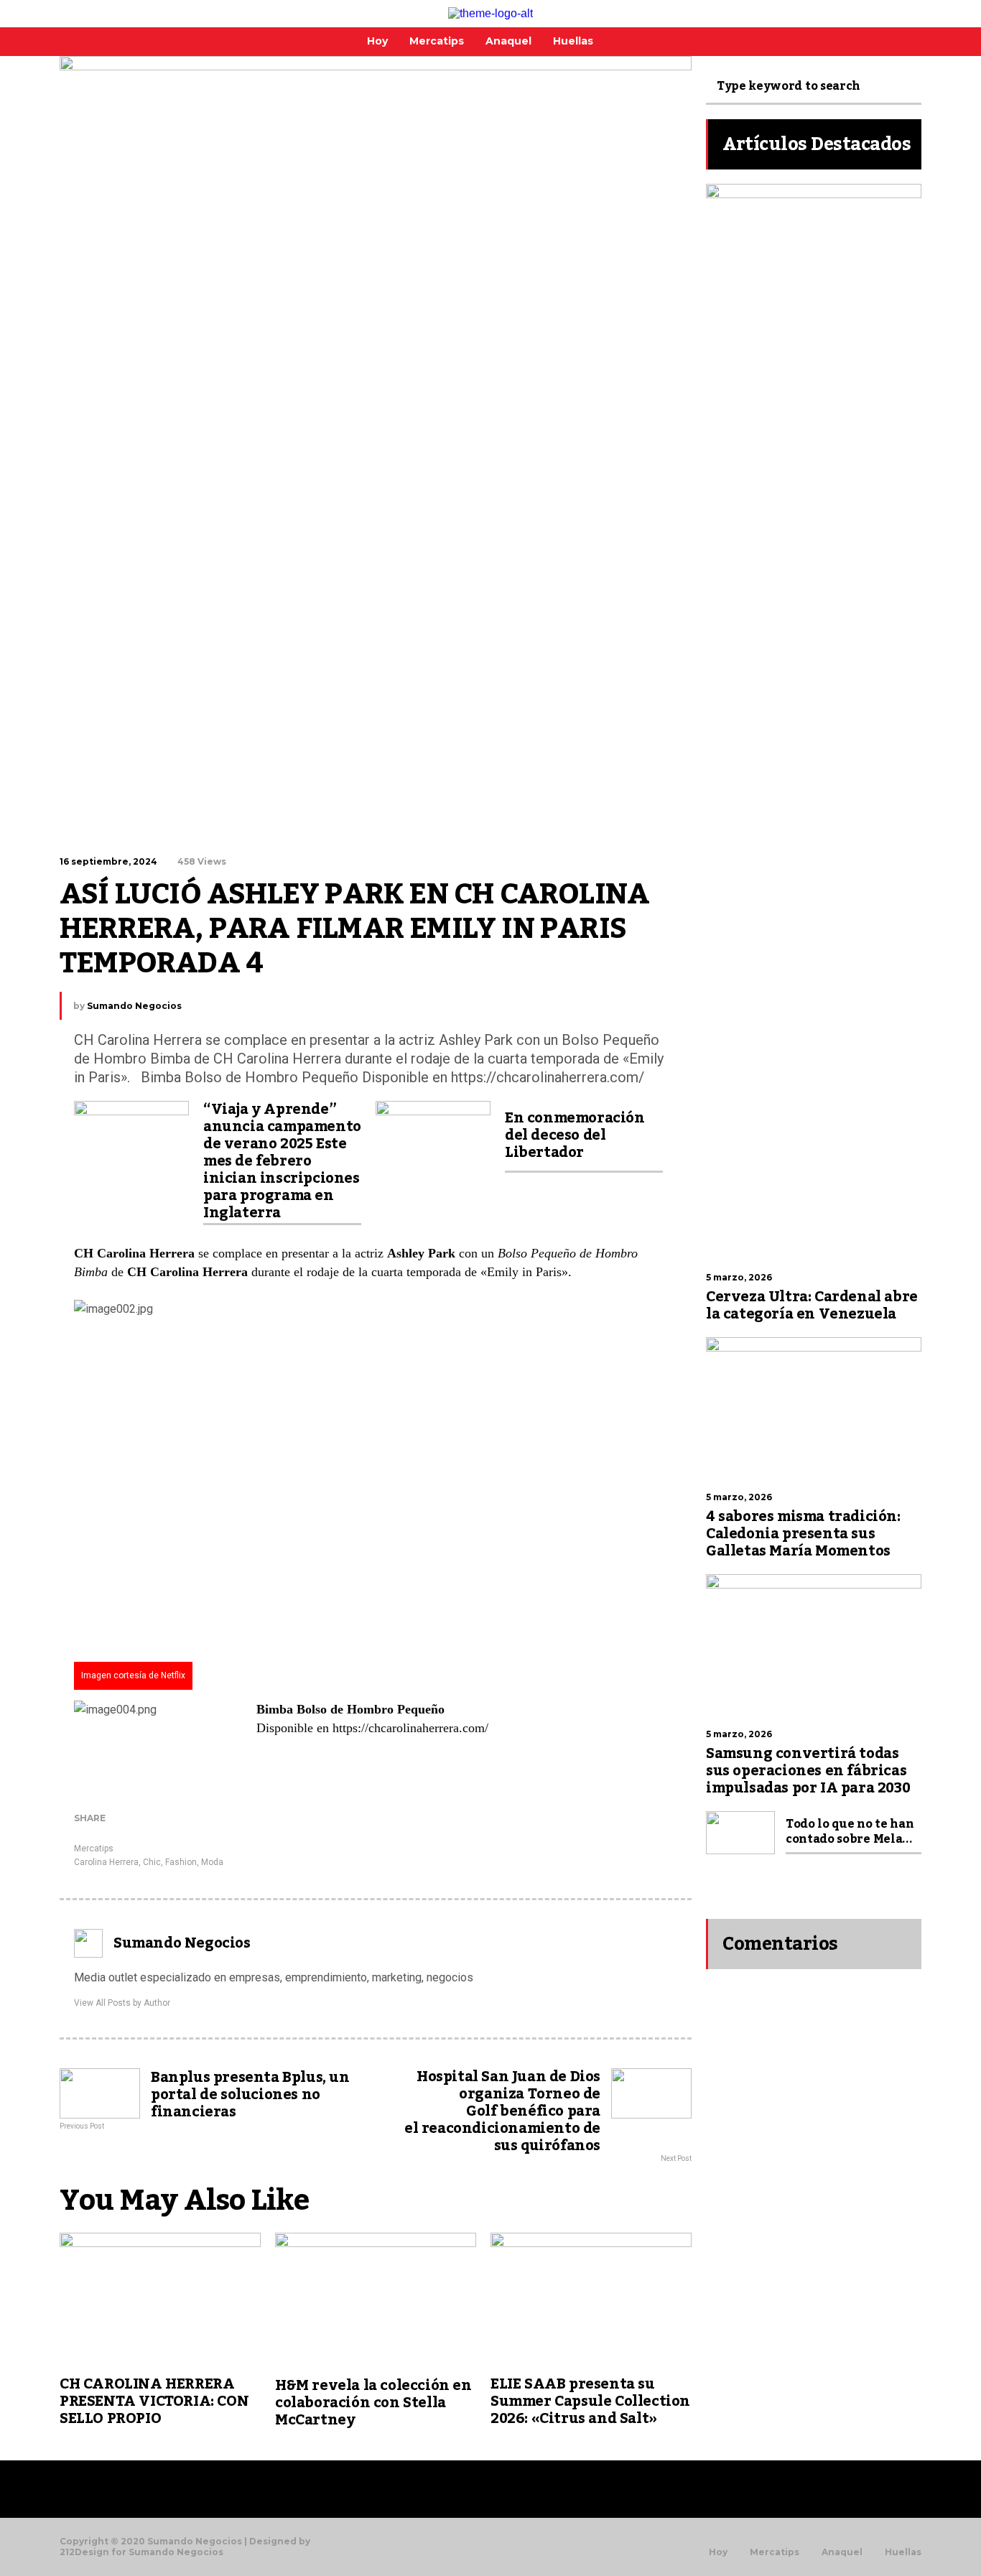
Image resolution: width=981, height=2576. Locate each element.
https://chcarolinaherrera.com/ (410, 1728)
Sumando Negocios (134, 1006)
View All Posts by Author (122, 2003)
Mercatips (94, 1849)
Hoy (718, 2552)
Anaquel (842, 2552)
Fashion (181, 1862)
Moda (212, 1862)
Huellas (903, 2552)
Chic (152, 1862)
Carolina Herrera (106, 1862)
